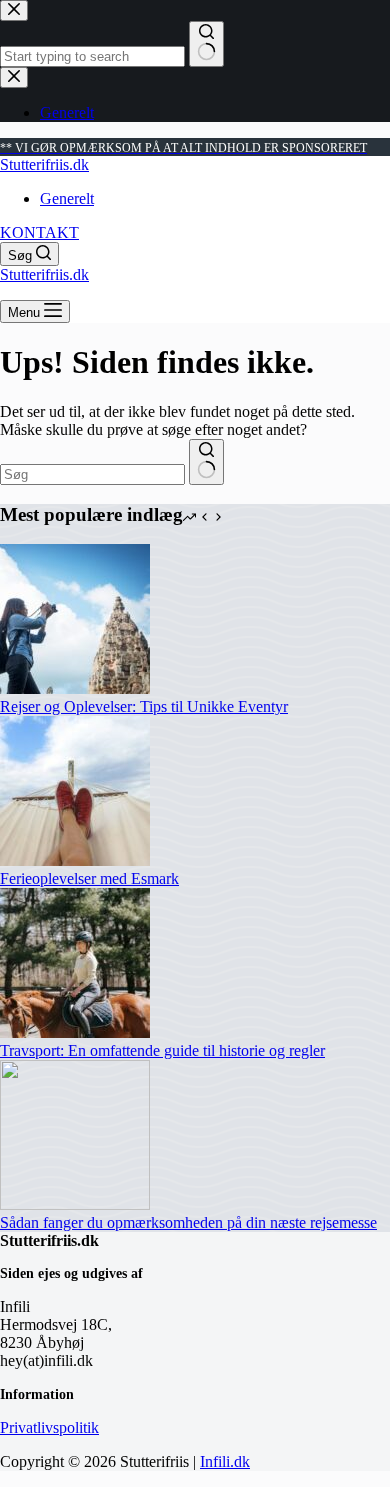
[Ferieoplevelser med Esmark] (75, 860)
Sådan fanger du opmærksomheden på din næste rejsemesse (188, 1222)
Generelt (67, 198)
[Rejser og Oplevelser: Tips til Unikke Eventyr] (75, 688)
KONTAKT (39, 232)
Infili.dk (225, 1461)
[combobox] (92, 474)
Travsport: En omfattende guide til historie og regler (162, 1050)
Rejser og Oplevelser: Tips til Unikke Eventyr (144, 706)
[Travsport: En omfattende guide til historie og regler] (75, 1032)
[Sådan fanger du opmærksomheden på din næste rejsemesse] (75, 1204)
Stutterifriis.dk (44, 164)
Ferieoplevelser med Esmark (89, 878)
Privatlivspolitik (49, 1427)
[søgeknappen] (206, 462)
